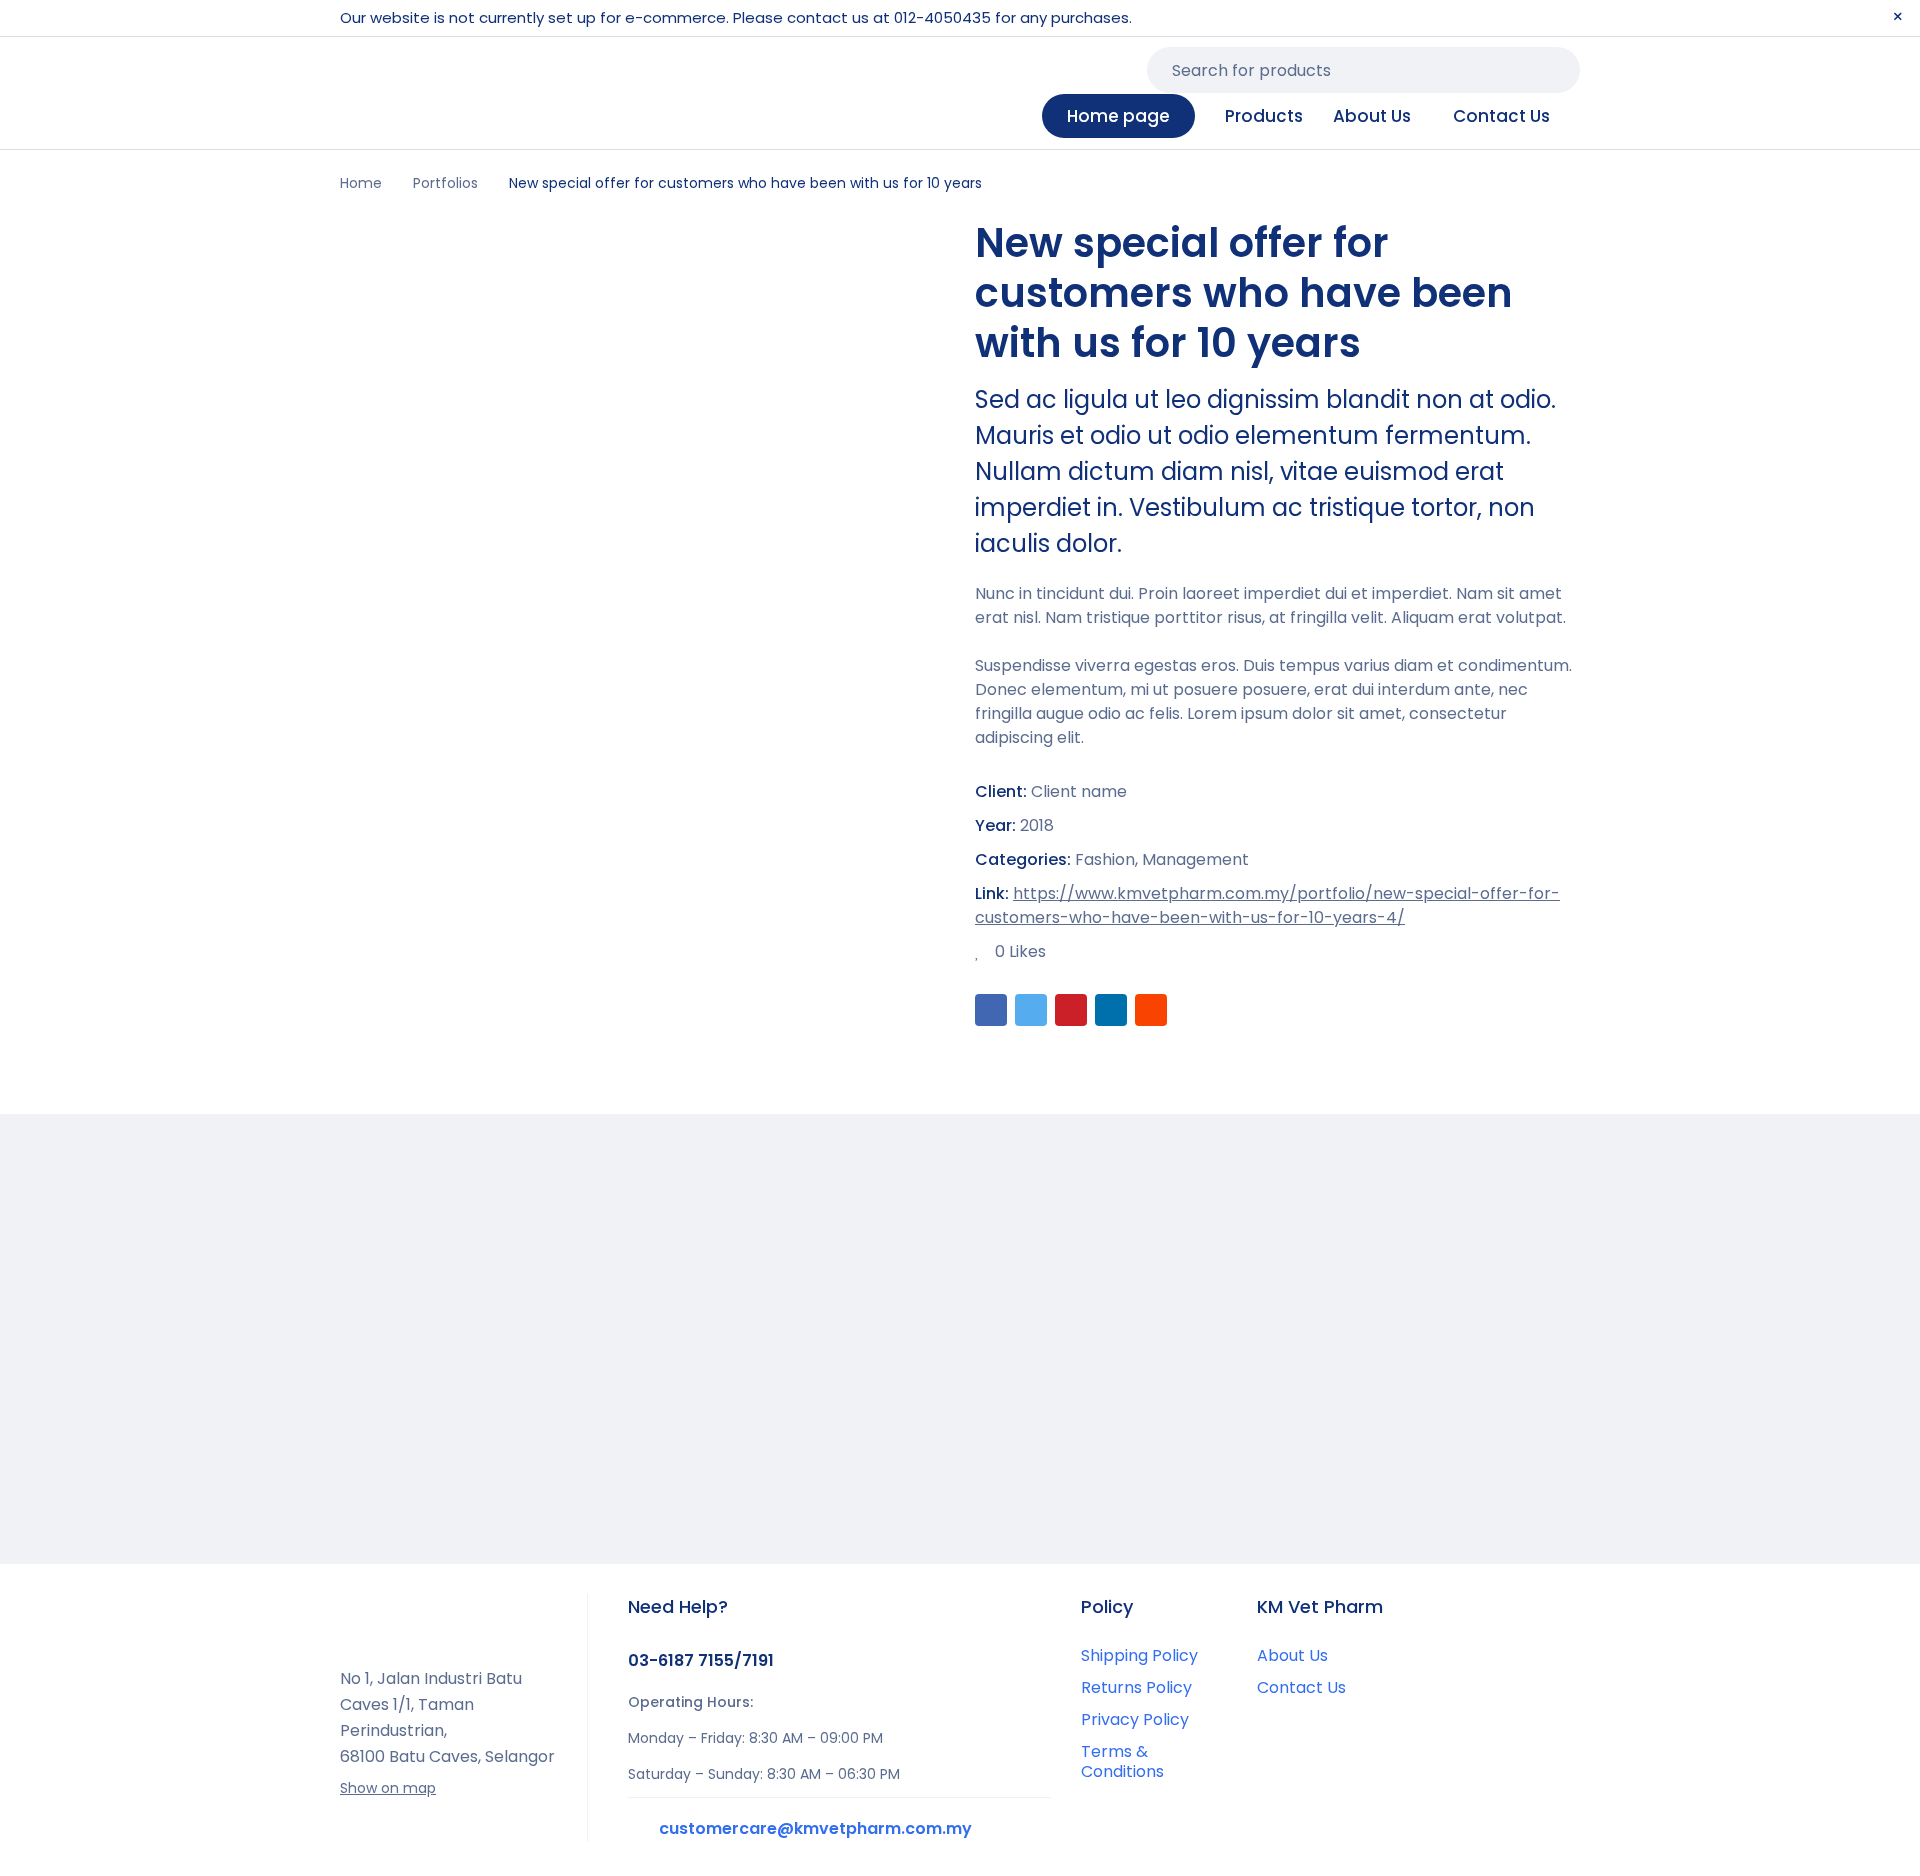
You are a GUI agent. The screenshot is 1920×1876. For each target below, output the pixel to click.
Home (361, 183)
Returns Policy (1136, 1687)
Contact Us (1301, 1687)
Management (1195, 859)
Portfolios (445, 183)
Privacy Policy (1135, 1719)
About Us (1292, 1655)
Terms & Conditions (1122, 1761)
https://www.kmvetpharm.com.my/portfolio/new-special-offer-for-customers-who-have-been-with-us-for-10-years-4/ (1267, 905)
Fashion (1105, 859)
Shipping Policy (1139, 1655)
